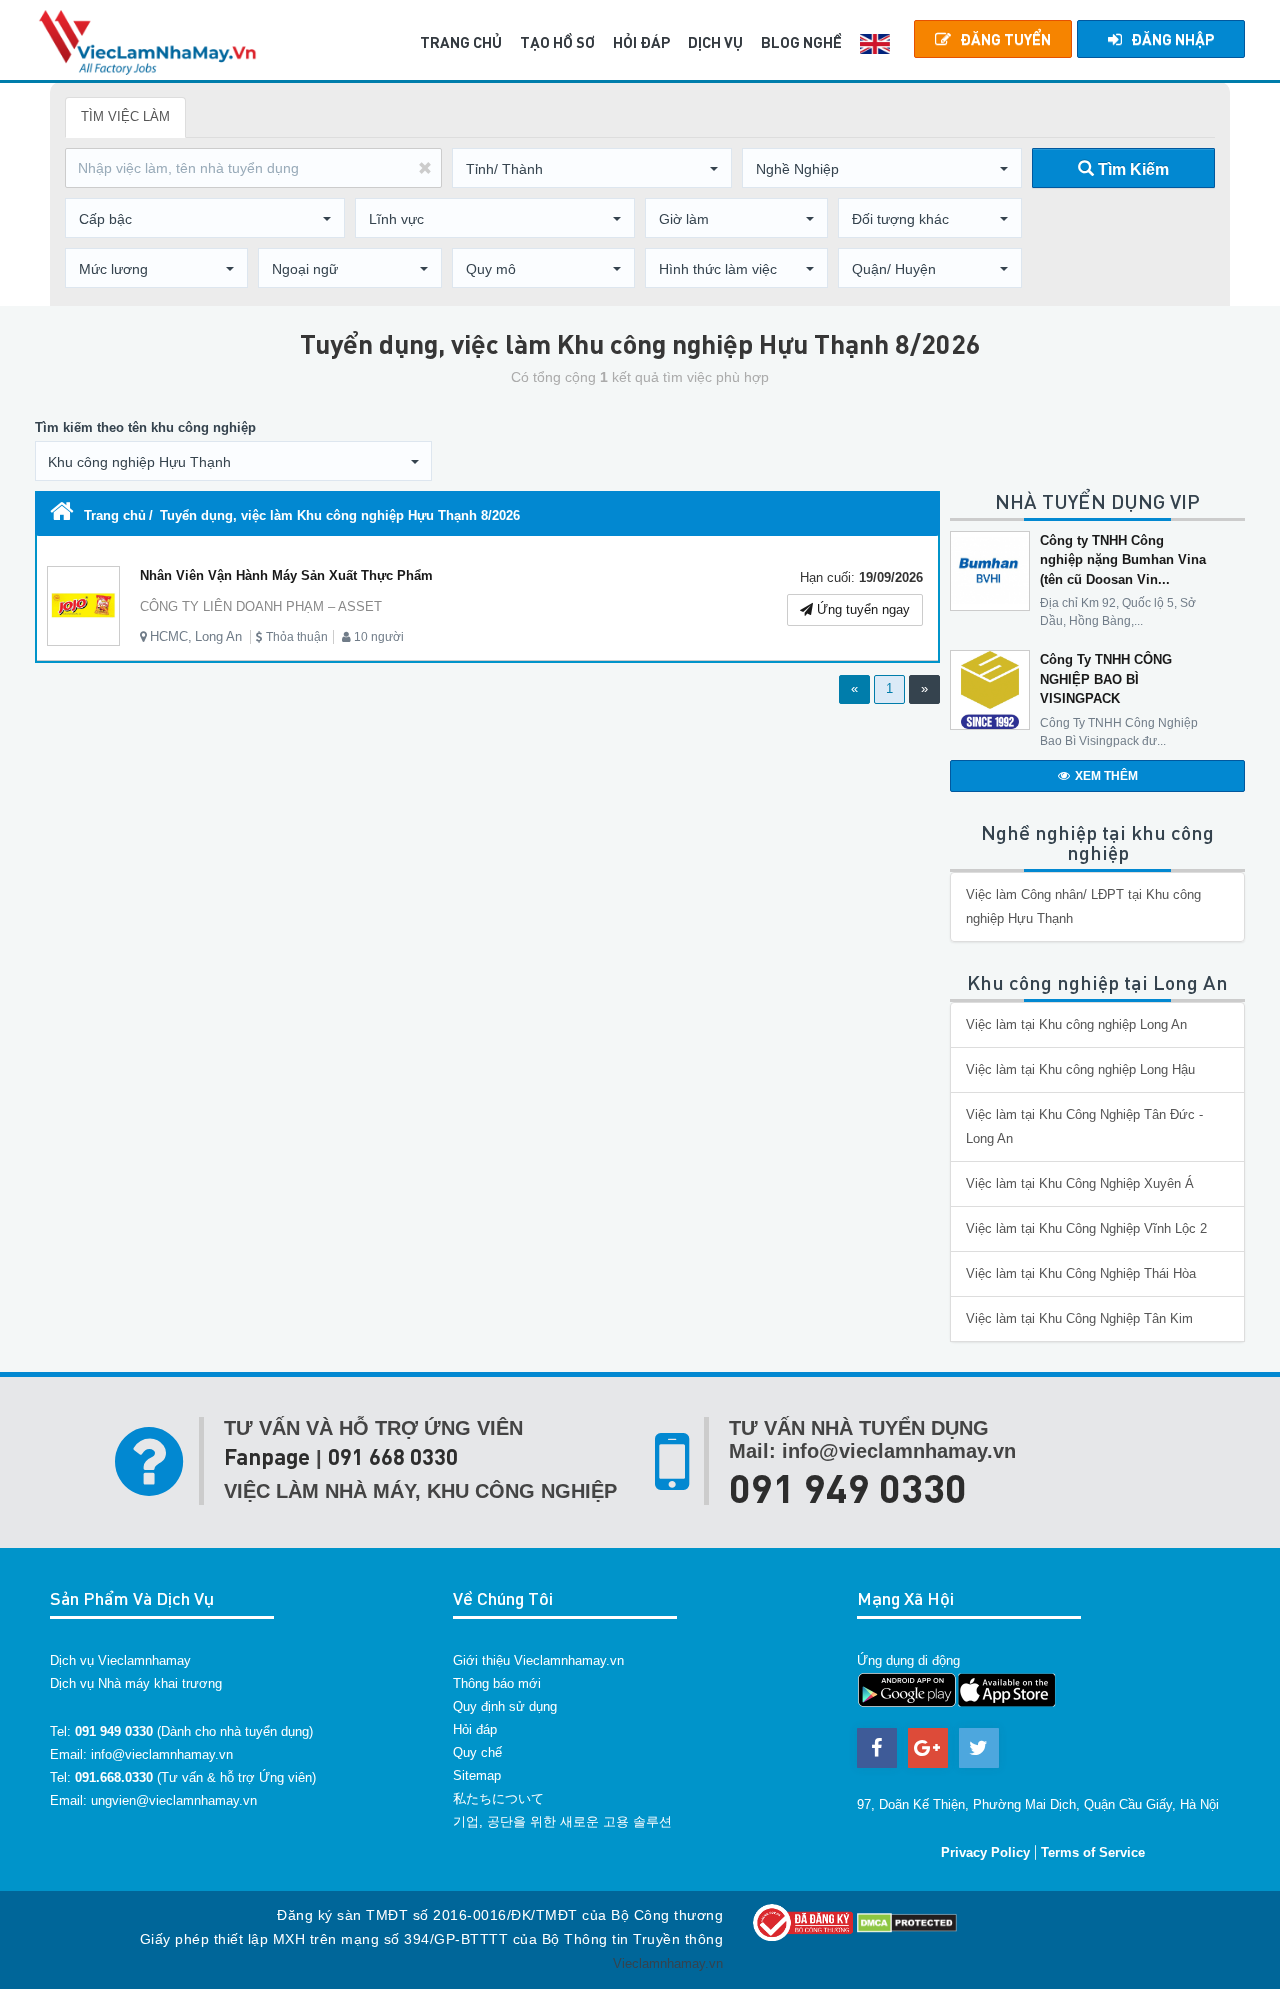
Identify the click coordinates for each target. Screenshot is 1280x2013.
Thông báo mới (497, 1683)
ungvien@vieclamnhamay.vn (174, 1800)
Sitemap (477, 1775)
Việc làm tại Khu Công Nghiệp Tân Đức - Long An (1084, 1126)
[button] (592, 169)
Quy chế (477, 1752)
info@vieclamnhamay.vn (162, 1754)
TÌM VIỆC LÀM (125, 116)
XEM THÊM (1106, 776)
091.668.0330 (114, 1777)
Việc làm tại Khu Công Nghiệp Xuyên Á (1080, 1183)
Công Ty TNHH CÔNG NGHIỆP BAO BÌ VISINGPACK (1106, 679)
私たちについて (498, 1798)
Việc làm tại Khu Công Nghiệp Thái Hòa (1081, 1273)
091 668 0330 (393, 1456)
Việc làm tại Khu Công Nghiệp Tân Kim (1079, 1318)
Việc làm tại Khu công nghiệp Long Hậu (1080, 1069)
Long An (218, 636)
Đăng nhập (1172, 39)
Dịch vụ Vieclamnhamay (120, 1660)
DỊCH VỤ (715, 42)
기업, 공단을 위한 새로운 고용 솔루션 (562, 1821)
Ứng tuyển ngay (861, 609)
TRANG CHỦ (461, 42)
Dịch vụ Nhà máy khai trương (136, 1683)
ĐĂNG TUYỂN (1005, 39)
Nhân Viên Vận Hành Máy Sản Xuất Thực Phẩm (286, 575)
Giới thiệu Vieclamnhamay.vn (538, 1660)
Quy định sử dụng (505, 1706)
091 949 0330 (848, 1487)
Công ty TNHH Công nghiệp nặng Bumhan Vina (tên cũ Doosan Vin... (1123, 560)
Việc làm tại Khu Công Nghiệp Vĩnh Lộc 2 (1086, 1228)
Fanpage (267, 1456)
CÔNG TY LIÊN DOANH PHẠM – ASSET (261, 606)
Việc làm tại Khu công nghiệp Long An (1076, 1024)
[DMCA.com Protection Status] (907, 1921)
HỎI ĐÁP (641, 42)
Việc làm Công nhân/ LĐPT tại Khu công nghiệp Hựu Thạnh (1083, 906)
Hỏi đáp (475, 1729)
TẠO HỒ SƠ (557, 42)
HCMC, (171, 636)
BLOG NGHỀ (801, 42)
